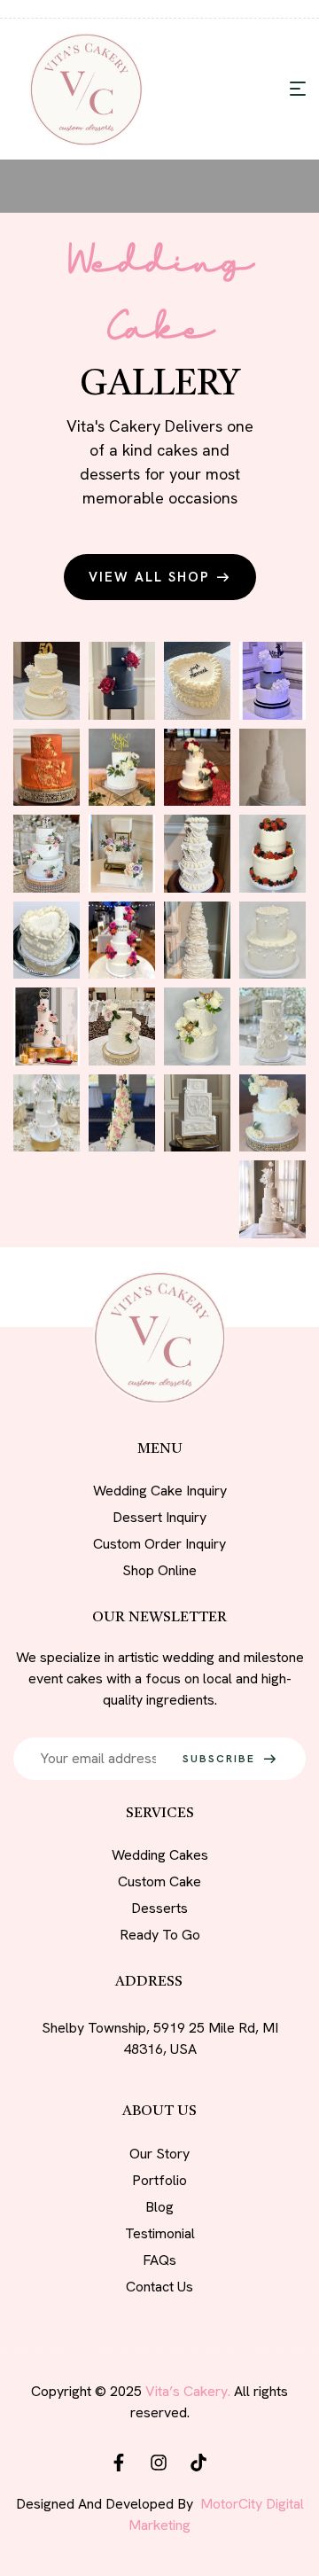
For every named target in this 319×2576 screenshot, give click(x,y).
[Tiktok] (198, 2463)
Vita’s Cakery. (188, 2391)
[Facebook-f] (119, 2463)
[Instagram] (159, 2463)
